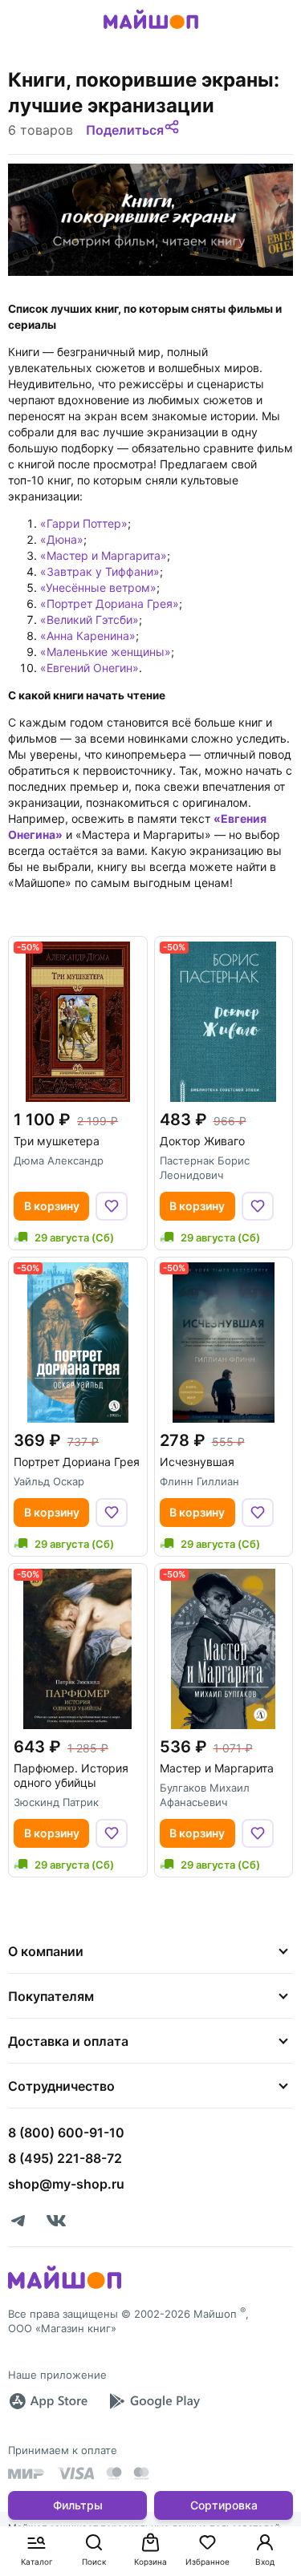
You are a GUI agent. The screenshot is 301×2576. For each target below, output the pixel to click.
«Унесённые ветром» (98, 587)
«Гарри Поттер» (84, 523)
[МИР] (26, 2474)
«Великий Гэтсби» (89, 620)
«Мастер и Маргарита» (104, 555)
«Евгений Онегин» (89, 668)
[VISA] (75, 2473)
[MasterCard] (114, 2473)
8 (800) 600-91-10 (66, 2132)
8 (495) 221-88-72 (65, 2158)
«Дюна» (62, 539)
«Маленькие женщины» (106, 652)
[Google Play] (154, 2401)
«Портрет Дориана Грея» (110, 603)
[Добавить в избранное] (112, 1206)
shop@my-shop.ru (66, 2184)
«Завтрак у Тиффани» (100, 571)
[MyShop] (65, 2287)
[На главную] (151, 31)
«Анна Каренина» (88, 636)
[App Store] (48, 2401)
